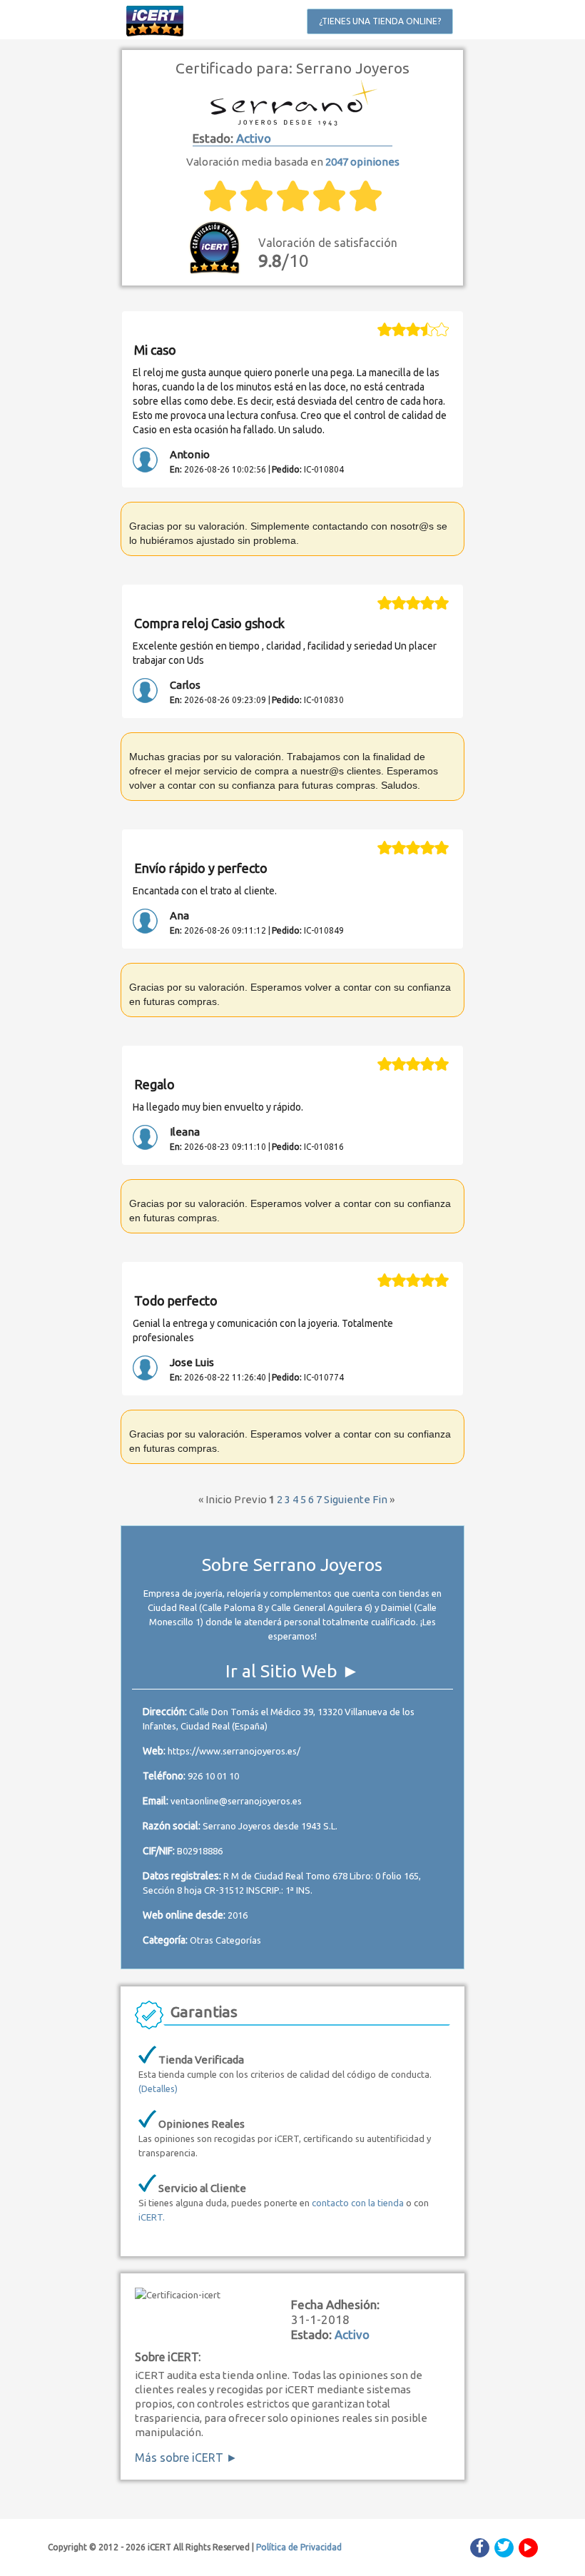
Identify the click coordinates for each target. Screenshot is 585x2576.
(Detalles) (158, 2088)
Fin (380, 1499)
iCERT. (152, 2217)
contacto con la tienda (358, 2203)
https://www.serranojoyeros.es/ (234, 1751)
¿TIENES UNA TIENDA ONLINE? (380, 21)
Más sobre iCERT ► (186, 2458)
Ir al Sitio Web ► (292, 1671)
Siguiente (347, 1499)
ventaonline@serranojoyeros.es (236, 1801)
